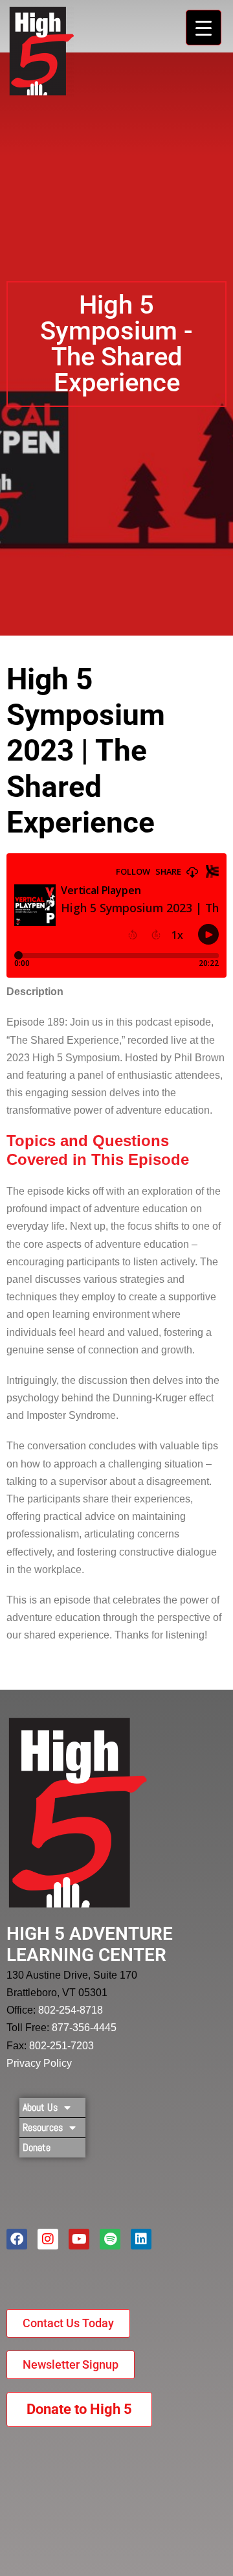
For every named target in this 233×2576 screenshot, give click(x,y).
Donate (37, 2147)
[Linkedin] (141, 2239)
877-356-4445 (84, 2028)
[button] (116, 344)
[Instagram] (48, 2239)
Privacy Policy (39, 2063)
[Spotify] (110, 2239)
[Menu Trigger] (204, 28)
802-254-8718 (71, 2010)
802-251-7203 (61, 2046)
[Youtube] (79, 2239)
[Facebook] (17, 2239)
